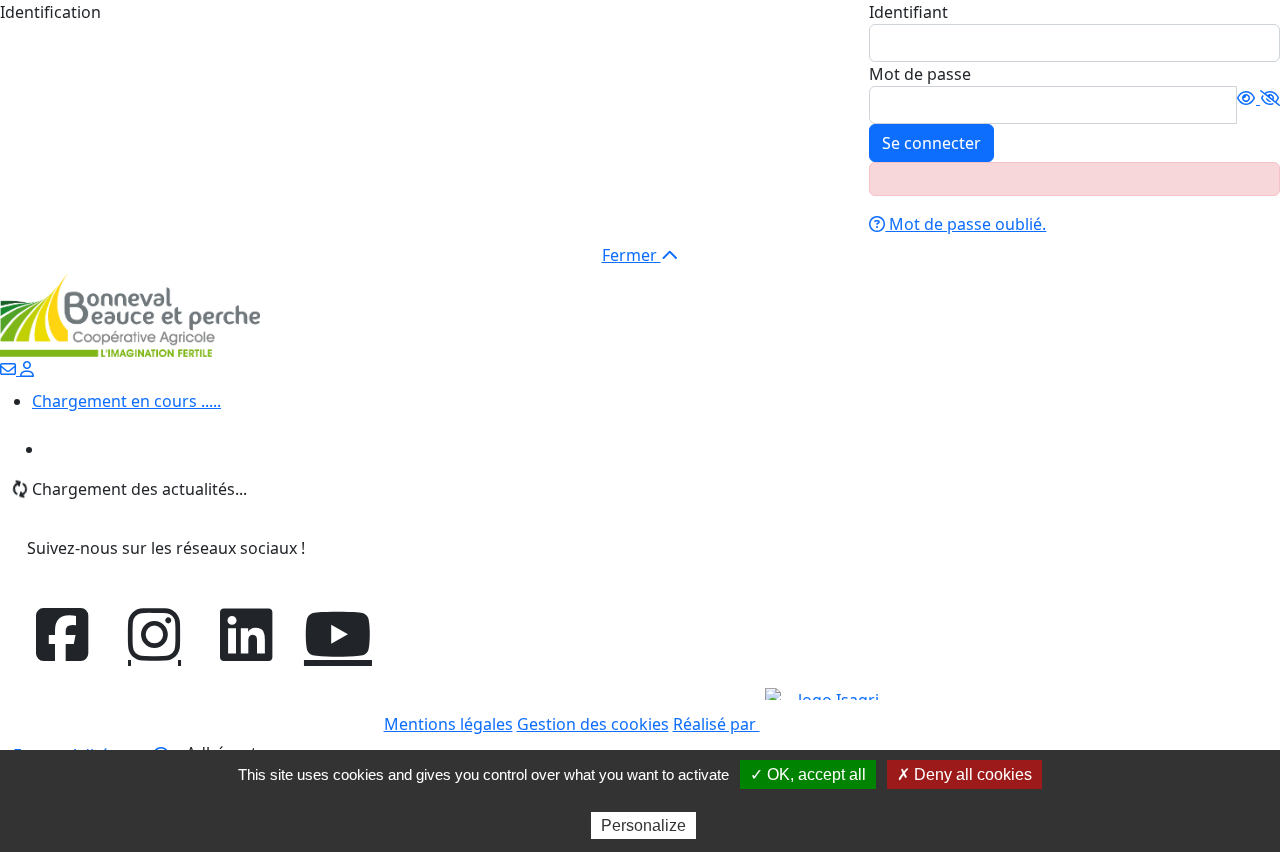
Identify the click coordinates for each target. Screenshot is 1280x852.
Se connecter (931, 143)
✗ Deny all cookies (964, 774)
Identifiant (908, 12)
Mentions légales (448, 724)
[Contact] (10, 369)
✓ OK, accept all (808, 774)
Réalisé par (716, 724)
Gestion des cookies (593, 724)
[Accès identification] (27, 369)
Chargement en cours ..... (126, 401)
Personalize (643, 825)
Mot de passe (920, 74)
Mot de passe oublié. (965, 224)
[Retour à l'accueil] (130, 314)
